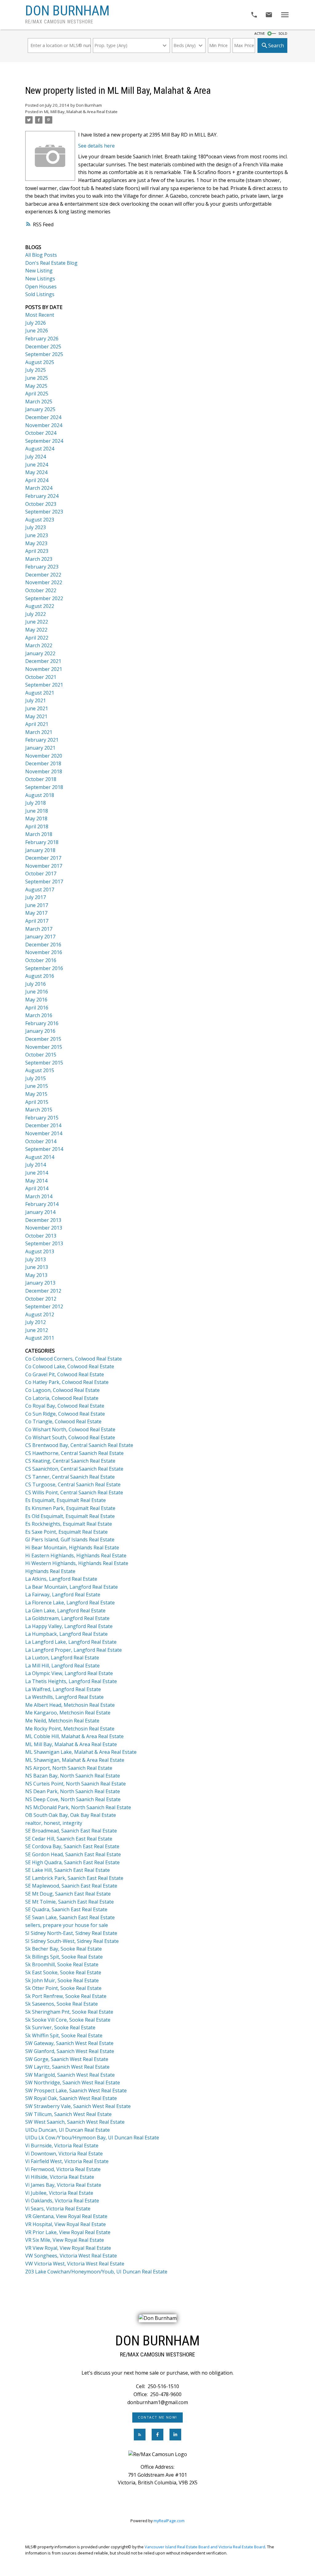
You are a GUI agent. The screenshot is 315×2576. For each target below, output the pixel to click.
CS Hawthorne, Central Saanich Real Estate (74, 1453)
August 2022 (40, 606)
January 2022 (40, 653)
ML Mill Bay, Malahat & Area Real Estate (81, 112)
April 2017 (37, 921)
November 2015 (44, 1047)
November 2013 (44, 1228)
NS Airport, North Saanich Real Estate (69, 1768)
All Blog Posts (41, 255)
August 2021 (40, 693)
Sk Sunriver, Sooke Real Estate (60, 2027)
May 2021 (36, 716)
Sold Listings (40, 294)
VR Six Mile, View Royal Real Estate (65, 2240)
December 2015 (43, 1039)
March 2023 (39, 559)
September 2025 (44, 354)
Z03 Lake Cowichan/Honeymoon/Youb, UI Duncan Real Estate (96, 2272)
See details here (96, 146)
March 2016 (39, 1015)
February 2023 (42, 567)
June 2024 (37, 465)
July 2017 (36, 897)
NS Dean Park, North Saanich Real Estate (73, 1791)
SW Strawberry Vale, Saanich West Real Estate (78, 2106)
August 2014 (40, 1157)
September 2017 (44, 882)
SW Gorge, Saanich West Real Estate (67, 2059)
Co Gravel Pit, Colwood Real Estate (65, 1374)
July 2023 (36, 527)
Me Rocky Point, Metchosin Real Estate (70, 1729)
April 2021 (37, 724)
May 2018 (36, 818)
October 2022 (41, 590)
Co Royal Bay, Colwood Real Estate (65, 1406)
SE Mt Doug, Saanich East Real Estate (68, 1894)
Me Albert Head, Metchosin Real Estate (70, 1705)
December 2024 (43, 417)
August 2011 (40, 1338)
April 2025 (37, 394)
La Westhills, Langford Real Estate (64, 1697)
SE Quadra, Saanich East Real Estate (66, 1909)
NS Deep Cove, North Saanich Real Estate (73, 1799)
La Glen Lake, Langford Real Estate (65, 1611)
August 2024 (40, 449)
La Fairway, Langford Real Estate (63, 1595)
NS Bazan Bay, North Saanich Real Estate (73, 1776)
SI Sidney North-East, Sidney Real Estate (71, 1933)
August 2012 (40, 1314)
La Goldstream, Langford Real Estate (67, 1618)
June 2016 (37, 992)
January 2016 (40, 1031)
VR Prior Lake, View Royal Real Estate (68, 2232)
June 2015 (37, 1086)
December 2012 (43, 1291)
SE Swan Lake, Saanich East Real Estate (70, 1917)
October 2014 (41, 1141)
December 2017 (43, 858)
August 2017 (40, 890)
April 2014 (37, 1188)
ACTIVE (260, 34)
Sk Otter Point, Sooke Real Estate (63, 1988)
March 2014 (39, 1196)
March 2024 (39, 488)
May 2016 (36, 1000)
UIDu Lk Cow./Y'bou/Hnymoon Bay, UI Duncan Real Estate (92, 2138)
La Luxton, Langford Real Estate (62, 1658)
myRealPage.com (169, 2521)
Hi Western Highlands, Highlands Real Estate (77, 1563)
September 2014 (44, 1149)
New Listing (39, 271)
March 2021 (39, 732)
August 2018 (40, 795)
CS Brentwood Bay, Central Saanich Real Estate (79, 1445)
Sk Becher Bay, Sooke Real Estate (64, 1949)
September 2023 (44, 512)
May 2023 (36, 543)
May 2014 (36, 1181)
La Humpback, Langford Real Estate (66, 1634)
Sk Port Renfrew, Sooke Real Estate (66, 1996)
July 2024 (36, 457)
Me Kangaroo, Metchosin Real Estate (68, 1713)
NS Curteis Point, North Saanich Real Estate (76, 1784)
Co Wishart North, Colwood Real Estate (70, 1429)
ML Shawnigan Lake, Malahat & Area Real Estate (81, 1752)
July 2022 (36, 614)
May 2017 (36, 913)
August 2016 (40, 976)
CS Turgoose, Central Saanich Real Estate (73, 1484)
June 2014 (37, 1173)
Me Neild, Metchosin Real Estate (62, 1721)
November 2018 (44, 771)
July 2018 (36, 803)
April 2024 (37, 480)
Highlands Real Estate (50, 1571)
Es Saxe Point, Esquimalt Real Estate (66, 1532)
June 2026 (37, 331)
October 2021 (41, 677)
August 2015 (40, 1070)
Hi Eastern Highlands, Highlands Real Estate (76, 1556)
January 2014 (40, 1212)
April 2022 (37, 638)
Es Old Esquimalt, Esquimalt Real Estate (70, 1516)
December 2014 (43, 1125)
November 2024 (44, 425)
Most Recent (40, 315)
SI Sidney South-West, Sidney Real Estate (72, 1941)
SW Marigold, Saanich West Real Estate (70, 2075)
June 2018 (37, 811)
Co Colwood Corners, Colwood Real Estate (74, 1359)
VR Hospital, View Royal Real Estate (66, 2224)
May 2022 (36, 630)
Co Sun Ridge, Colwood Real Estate (65, 1414)
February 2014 (42, 1204)
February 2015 (42, 1118)
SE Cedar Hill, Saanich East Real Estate (69, 1839)
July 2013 (36, 1259)
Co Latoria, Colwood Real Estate (62, 1398)
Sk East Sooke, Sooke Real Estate (63, 1972)
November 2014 (44, 1133)
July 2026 (36, 323)
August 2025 (40, 362)
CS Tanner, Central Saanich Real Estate (70, 1477)
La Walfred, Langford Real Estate (63, 1689)
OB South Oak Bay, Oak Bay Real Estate (71, 1815)
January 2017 (40, 937)
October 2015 (41, 1055)
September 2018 (44, 787)
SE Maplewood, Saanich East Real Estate (71, 1886)
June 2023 (37, 535)
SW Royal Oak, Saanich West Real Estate (71, 2098)
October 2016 (41, 960)
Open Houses (41, 287)
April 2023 (37, 551)
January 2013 (40, 1283)
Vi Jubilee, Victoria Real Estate (59, 2193)
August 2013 (40, 1251)
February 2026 (42, 339)
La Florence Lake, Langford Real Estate (70, 1603)
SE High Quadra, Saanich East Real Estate (72, 1862)
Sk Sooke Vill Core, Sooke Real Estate (68, 2020)
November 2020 (44, 756)
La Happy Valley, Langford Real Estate (69, 1626)
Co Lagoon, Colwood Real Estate (62, 1390)
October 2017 (41, 874)
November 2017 (44, 866)
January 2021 (40, 748)
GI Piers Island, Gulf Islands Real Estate (70, 1540)
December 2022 (43, 575)
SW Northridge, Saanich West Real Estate (73, 2083)
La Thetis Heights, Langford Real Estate (71, 1681)
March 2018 (39, 834)
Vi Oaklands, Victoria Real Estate (62, 2201)
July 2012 (36, 1322)
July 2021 (36, 700)
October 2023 (41, 504)
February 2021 (42, 740)
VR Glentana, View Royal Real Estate (66, 2216)
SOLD (283, 34)
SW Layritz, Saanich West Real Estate (67, 2067)
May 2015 (36, 1094)
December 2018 (43, 763)
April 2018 (37, 826)
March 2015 (39, 1110)
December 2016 (43, 945)
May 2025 (36, 386)
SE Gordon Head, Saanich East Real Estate (73, 1854)
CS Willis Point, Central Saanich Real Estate (74, 1492)
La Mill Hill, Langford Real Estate (62, 1666)
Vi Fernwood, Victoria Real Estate (63, 2169)
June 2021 (37, 708)
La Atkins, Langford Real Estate (61, 1579)
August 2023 (40, 520)
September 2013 (44, 1243)
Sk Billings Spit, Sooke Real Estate (64, 1957)
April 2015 (37, 1102)
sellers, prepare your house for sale (67, 1925)
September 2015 (44, 1063)
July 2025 (36, 370)
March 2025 (39, 402)
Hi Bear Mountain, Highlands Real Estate (72, 1548)
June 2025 (37, 378)
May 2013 (36, 1275)
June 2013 (37, 1267)
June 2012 (37, 1330)
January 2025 (40, 409)
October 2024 (41, 433)
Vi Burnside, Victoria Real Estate (62, 2146)
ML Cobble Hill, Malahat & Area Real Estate (74, 1736)
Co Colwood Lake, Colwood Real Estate (70, 1366)
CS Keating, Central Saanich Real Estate (70, 1461)
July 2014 (36, 1165)
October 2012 (41, 1299)
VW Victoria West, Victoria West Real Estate (75, 2264)
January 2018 (40, 850)
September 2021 (44, 685)
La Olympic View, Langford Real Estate (69, 1673)
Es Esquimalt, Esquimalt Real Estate (66, 1500)
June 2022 (37, 622)
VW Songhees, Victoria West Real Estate (71, 2256)
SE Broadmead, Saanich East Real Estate (71, 1831)
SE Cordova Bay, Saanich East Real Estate (72, 1846)
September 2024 (44, 441)
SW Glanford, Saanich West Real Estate (70, 2051)
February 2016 (42, 1023)
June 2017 (37, 905)
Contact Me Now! (157, 2417)
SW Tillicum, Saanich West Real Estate (68, 2114)
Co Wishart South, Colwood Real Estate (70, 1437)
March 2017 (39, 929)
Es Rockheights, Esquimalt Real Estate (69, 1524)
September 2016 (44, 968)
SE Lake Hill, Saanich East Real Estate (68, 1870)
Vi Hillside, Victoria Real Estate (60, 2177)
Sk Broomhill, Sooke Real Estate (62, 1964)
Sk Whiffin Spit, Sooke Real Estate (64, 2035)
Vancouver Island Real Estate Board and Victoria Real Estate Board (205, 2547)
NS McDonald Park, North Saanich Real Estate (78, 1807)
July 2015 (36, 1078)
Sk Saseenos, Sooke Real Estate (62, 2004)
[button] (157, 2417)
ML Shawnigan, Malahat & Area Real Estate (75, 1760)
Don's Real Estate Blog (51, 263)
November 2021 (44, 669)
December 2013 (43, 1220)
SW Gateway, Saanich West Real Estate (69, 2043)
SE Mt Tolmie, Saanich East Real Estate (70, 1902)
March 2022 (39, 645)
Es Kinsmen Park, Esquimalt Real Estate (70, 1508)
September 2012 (44, 1306)
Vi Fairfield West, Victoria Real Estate (67, 2161)
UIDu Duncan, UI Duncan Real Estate (68, 2130)
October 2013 (41, 1236)
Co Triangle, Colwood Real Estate (63, 1421)
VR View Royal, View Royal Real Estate (68, 2248)
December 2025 (43, 347)
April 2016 (37, 1008)
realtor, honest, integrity (54, 1823)
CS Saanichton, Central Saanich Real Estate (74, 1469)
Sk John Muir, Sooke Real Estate (62, 1980)
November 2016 (44, 952)
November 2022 (44, 582)
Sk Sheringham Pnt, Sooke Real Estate (69, 2012)
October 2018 (41, 779)
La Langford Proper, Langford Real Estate (74, 1650)
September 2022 (44, 598)
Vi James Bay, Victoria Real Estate (63, 2185)
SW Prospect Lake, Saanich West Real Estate (76, 2091)
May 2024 (36, 472)
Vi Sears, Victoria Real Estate (58, 2209)
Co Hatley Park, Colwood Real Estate (67, 1382)
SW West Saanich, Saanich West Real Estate (75, 2122)
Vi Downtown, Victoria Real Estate (64, 2154)
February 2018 (42, 842)
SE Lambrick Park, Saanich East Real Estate (74, 1878)
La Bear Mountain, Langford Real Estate (72, 1587)
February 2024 (42, 496)
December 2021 (43, 661)
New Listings (40, 279)
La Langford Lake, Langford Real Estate (71, 1642)
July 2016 (36, 984)
